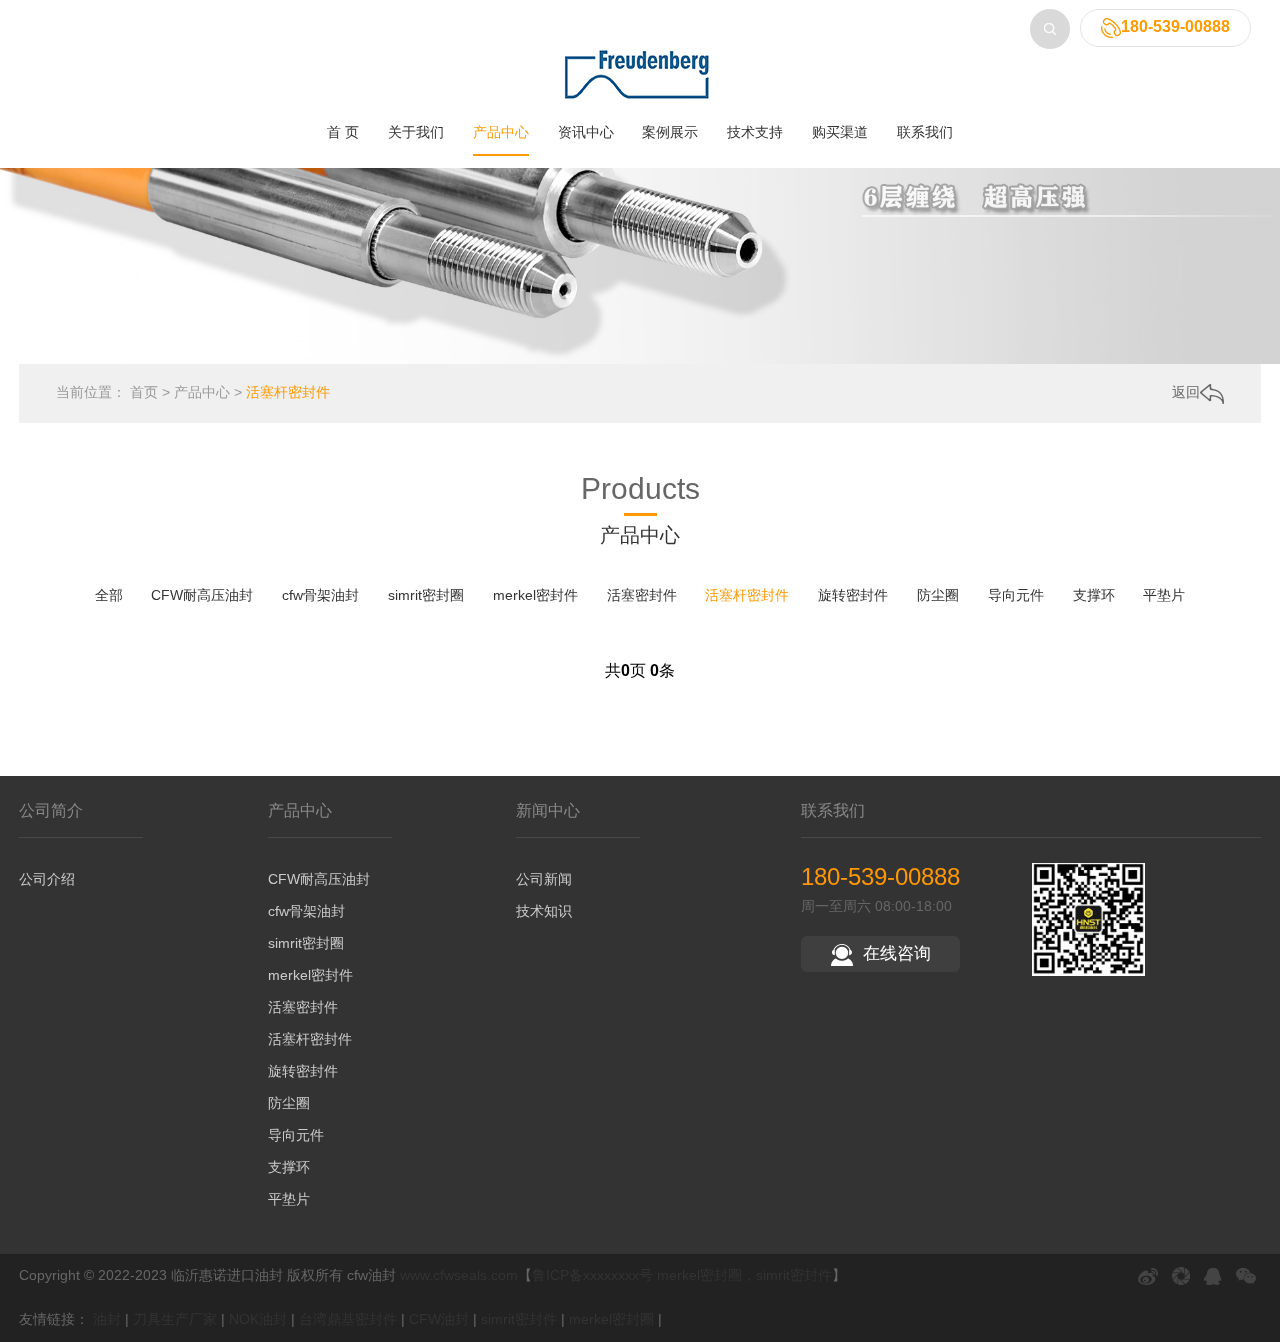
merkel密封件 (535, 595)
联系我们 (925, 132)
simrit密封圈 (426, 595)
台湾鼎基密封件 (348, 1319)
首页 (144, 392)
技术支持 (755, 132)
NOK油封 (258, 1319)
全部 (109, 595)
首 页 (343, 132)
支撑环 (1094, 595)
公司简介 (51, 810)
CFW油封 (439, 1319)
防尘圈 (938, 595)
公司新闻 (544, 879)
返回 (1186, 392)
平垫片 (1164, 595)
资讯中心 (586, 132)
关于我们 (416, 132)
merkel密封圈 (611, 1319)
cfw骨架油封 (320, 595)
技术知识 (544, 911)
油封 (107, 1319)
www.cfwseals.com (459, 1275)
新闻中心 (548, 810)
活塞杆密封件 (288, 392)
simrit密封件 (519, 1319)
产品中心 (501, 132)
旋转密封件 (853, 595)
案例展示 (670, 132)
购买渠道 (840, 132)
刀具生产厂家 (175, 1319)
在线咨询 (897, 953)
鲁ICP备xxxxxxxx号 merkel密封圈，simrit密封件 (682, 1275)
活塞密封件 (642, 595)
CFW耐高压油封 (202, 595)
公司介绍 (47, 879)
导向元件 (1016, 595)
